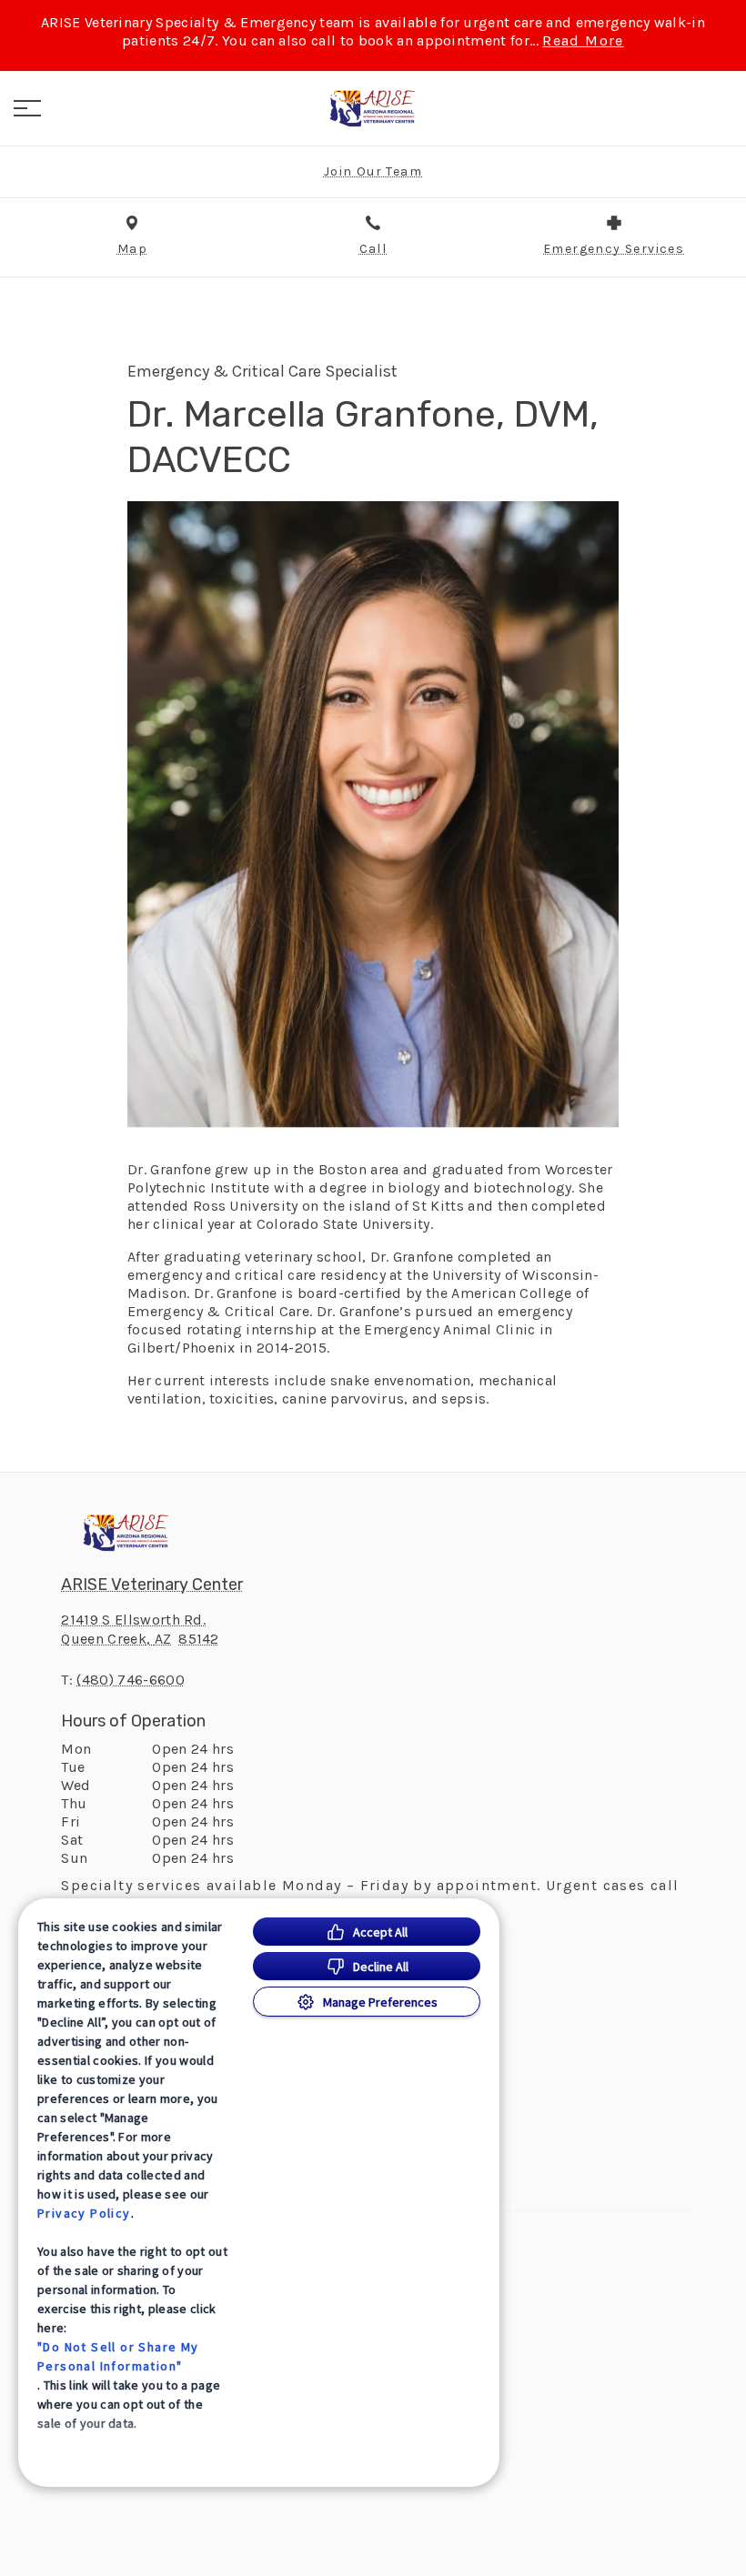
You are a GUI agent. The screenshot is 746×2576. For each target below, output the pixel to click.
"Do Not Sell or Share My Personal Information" (118, 2356)
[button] (27, 108)
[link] (373, 108)
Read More (583, 41)
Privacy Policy (84, 2213)
